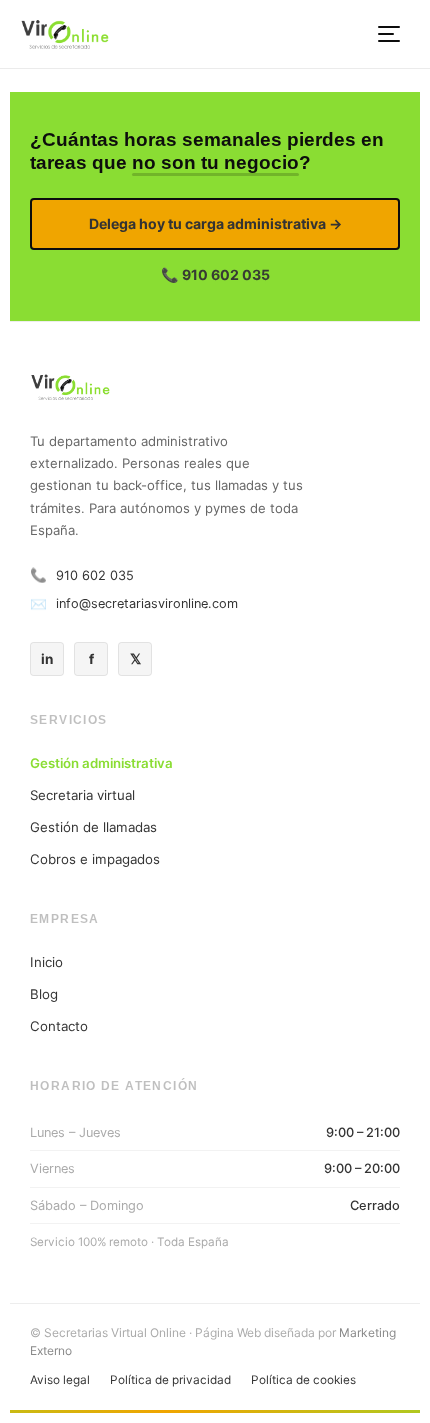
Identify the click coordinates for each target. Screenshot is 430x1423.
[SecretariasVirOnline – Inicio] (64, 34)
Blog (44, 994)
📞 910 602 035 (215, 274)
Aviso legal (60, 1380)
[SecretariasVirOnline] (215, 390)
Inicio (46, 962)
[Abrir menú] (390, 34)
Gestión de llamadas (93, 827)
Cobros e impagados (95, 859)
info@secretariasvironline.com (147, 603)
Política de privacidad (170, 1380)
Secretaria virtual (82, 795)
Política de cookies (303, 1380)
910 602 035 (95, 575)
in (47, 659)
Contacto (59, 1026)
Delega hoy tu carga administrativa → (215, 223)
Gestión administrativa (101, 763)
